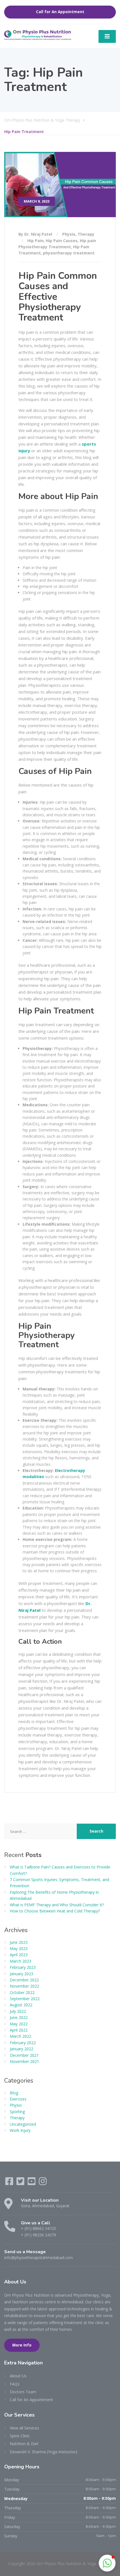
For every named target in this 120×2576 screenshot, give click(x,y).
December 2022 (24, 1980)
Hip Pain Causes (62, 241)
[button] (107, 2563)
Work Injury (20, 2130)
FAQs (15, 2384)
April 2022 (19, 2030)
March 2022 (21, 2036)
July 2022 (18, 2011)
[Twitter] (21, 2183)
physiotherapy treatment (69, 253)
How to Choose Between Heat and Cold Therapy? (55, 1911)
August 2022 (21, 2005)
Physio (69, 234)
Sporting (17, 2112)
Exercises (18, 2099)
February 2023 (23, 1967)
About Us (18, 2376)
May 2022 (19, 2024)
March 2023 (21, 1961)
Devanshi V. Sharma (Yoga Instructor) (44, 2452)
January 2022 (21, 2049)
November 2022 (24, 1986)
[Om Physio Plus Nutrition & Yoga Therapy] (38, 35)
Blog (14, 2093)
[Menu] (107, 36)
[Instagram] (43, 2183)
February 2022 (23, 2043)
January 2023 (21, 1974)
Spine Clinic (20, 2436)
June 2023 (19, 1942)
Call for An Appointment (60, 12)
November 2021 (24, 2061)
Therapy (86, 234)
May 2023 (19, 1948)
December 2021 (24, 2055)
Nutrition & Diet (24, 2444)
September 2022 (25, 1999)
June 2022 (19, 2017)
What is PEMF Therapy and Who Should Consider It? (57, 1905)
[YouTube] (32, 2183)
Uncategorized (23, 2124)
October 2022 (22, 1992)
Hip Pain (35, 241)
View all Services (24, 2428)
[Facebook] (10, 2183)
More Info (22, 2345)
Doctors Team (23, 2392)
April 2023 (19, 1955)
